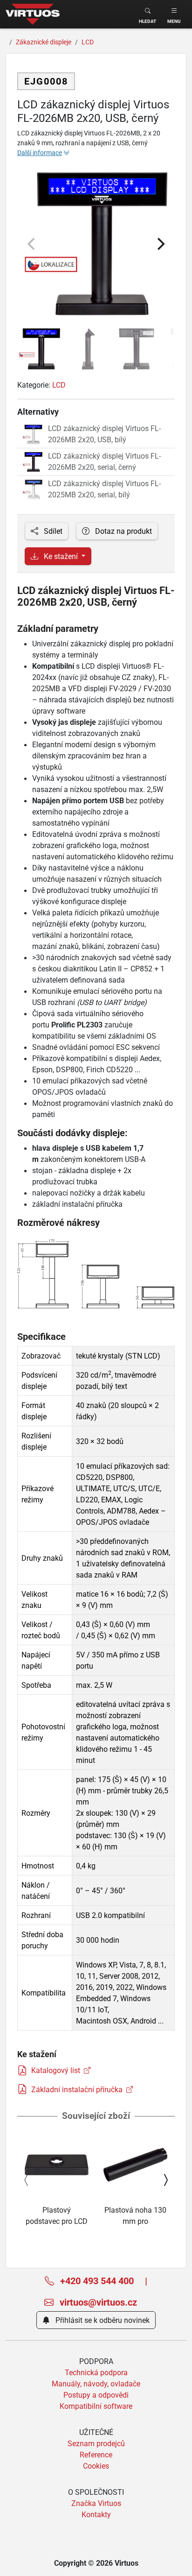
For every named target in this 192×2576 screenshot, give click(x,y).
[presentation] (27, 2180)
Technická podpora (96, 2372)
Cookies (96, 2466)
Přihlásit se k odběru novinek (102, 2320)
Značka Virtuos (96, 2503)
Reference (96, 2455)
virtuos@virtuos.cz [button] (97, 2302)
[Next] (160, 244)
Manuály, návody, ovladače (96, 2384)
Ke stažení (61, 556)
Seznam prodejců (96, 2443)
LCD (59, 385)
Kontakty (96, 2514)
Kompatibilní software (96, 2406)
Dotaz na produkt (123, 531)
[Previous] (32, 244)
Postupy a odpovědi (96, 2395)
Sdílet (52, 531)
